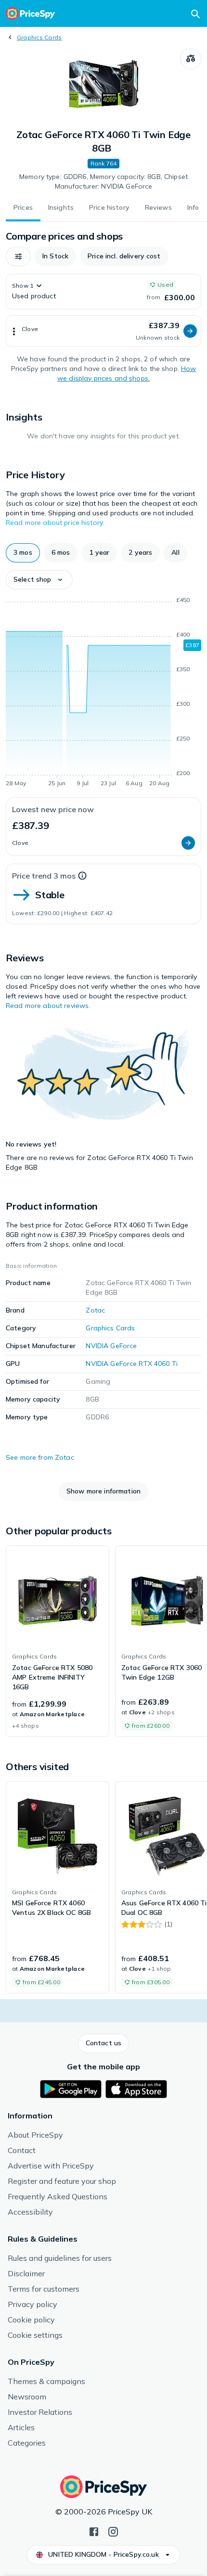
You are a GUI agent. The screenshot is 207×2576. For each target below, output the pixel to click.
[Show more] (14, 331)
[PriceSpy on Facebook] (94, 2531)
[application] (103, 693)
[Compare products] (191, 59)
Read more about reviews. (48, 1006)
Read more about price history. (55, 523)
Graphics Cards (39, 37)
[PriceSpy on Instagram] (113, 2531)
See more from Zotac (40, 1457)
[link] (58, 1641)
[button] (18, 256)
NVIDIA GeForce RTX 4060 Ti (132, 1364)
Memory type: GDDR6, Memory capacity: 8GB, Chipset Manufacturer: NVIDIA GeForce (103, 181)
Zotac (95, 1310)
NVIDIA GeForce (111, 1346)
